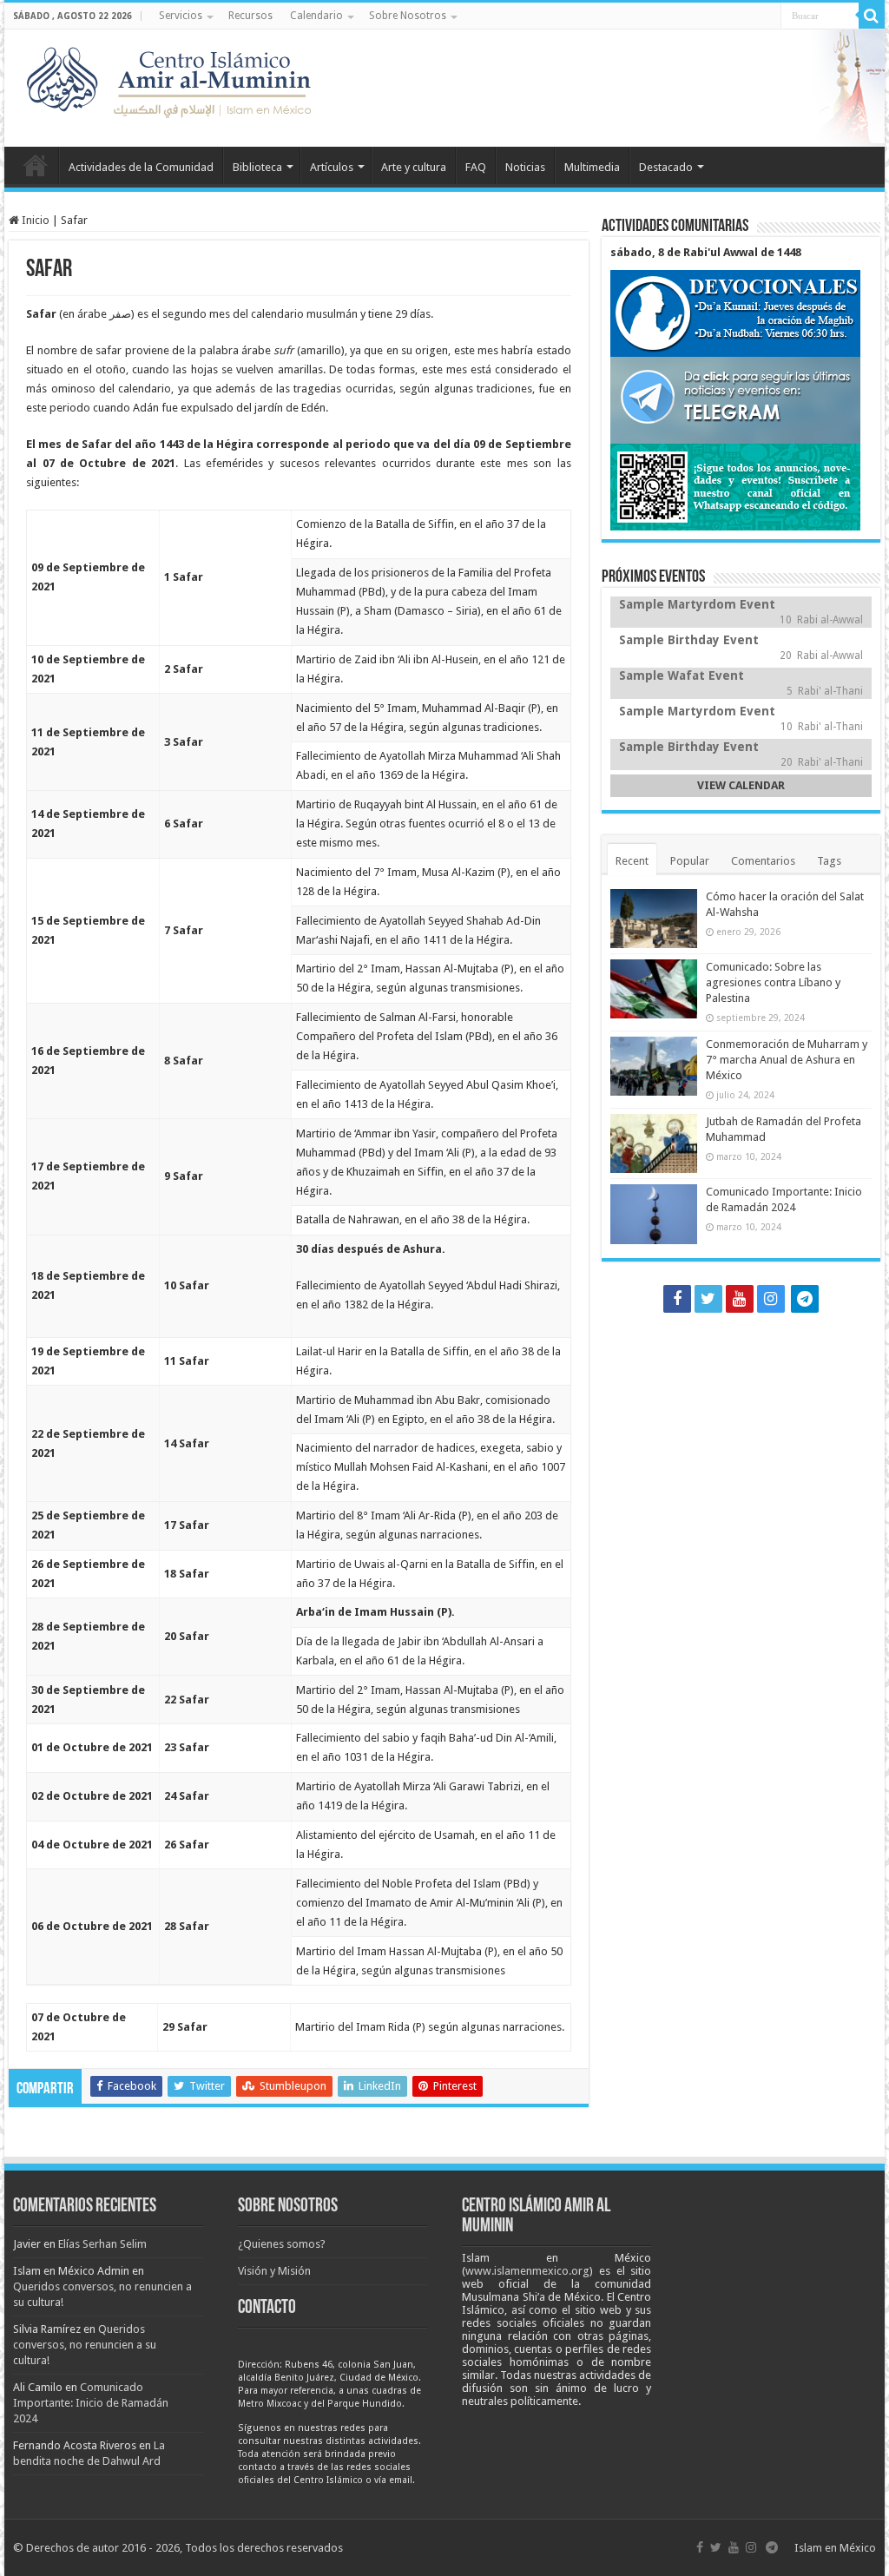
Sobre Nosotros (408, 16)
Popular (690, 861)
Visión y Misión (274, 2271)
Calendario (316, 16)
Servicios (181, 16)
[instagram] (771, 1299)
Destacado (666, 167)
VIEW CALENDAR (741, 785)
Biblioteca (257, 167)
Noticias (525, 167)
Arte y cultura (414, 167)
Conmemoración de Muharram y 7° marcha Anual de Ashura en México (787, 1060)
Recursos (250, 16)
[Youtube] (740, 1299)
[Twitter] (708, 1299)
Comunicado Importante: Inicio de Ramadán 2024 (91, 2403)
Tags (829, 861)
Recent (632, 861)
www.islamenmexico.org (527, 2271)
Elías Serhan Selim (102, 2244)
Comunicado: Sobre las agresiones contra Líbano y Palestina (773, 982)
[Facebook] (677, 1299)
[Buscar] (872, 16)
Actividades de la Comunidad (141, 167)
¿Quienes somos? (282, 2244)
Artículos (332, 167)
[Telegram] (805, 1299)
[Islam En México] (174, 78)
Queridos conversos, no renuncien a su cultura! (85, 2345)
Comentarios (763, 861)
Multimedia (592, 167)
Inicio (36, 165)
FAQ (476, 167)
